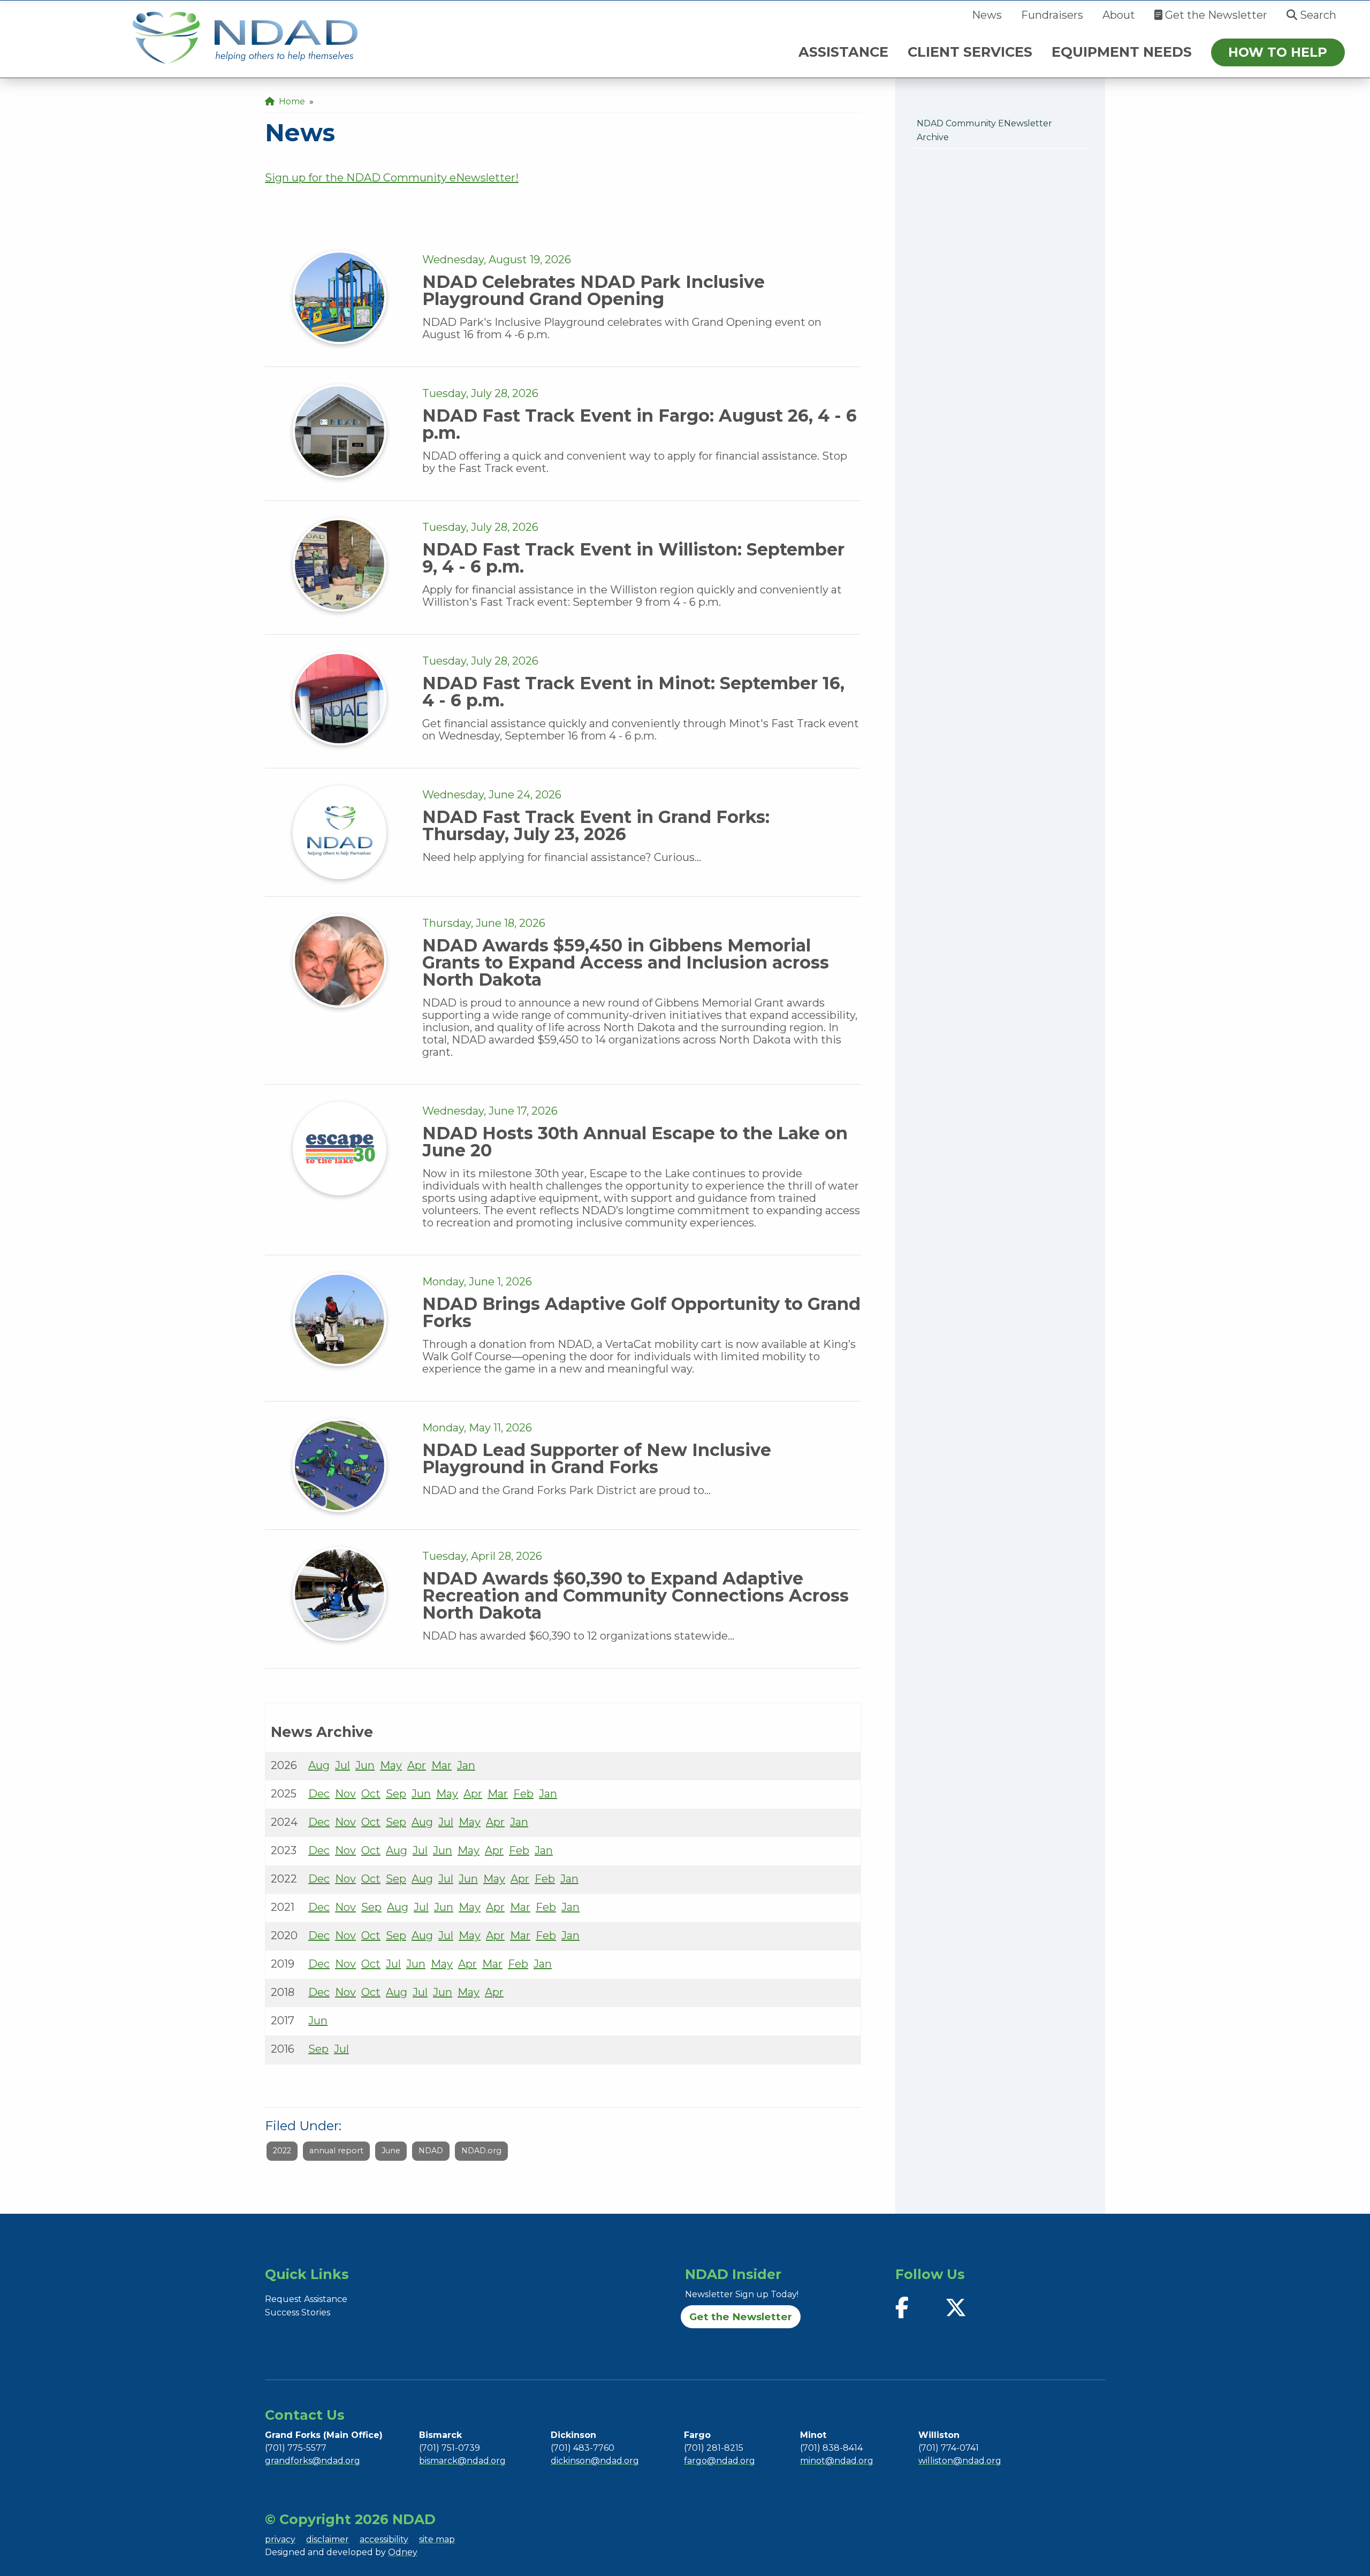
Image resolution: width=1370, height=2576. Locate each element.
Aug (319, 1765)
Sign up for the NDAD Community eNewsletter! (392, 178)
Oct (371, 1794)
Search (1317, 15)
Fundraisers (1052, 15)
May (391, 1765)
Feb (523, 1794)
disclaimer (328, 2539)
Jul (342, 1765)
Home (290, 101)
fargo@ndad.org (720, 2461)
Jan (466, 1765)
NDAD (431, 2151)
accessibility (384, 2539)
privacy (280, 2539)
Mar (442, 1765)
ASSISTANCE (843, 52)
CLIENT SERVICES (970, 52)
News (987, 15)
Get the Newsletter (1215, 15)
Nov (345, 1794)
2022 (282, 2151)
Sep (396, 1794)
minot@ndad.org (837, 2461)
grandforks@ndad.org (313, 2461)
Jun (365, 1765)
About (1119, 15)
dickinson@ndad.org (595, 2461)
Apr (417, 1765)
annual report (336, 2151)
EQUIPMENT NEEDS (1122, 52)
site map (437, 2539)
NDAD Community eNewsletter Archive (984, 130)
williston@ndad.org (960, 2461)
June (391, 2151)
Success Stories (298, 2312)
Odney (403, 2552)
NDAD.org (481, 2151)
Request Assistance (306, 2299)
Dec (319, 1794)
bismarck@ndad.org (462, 2461)
